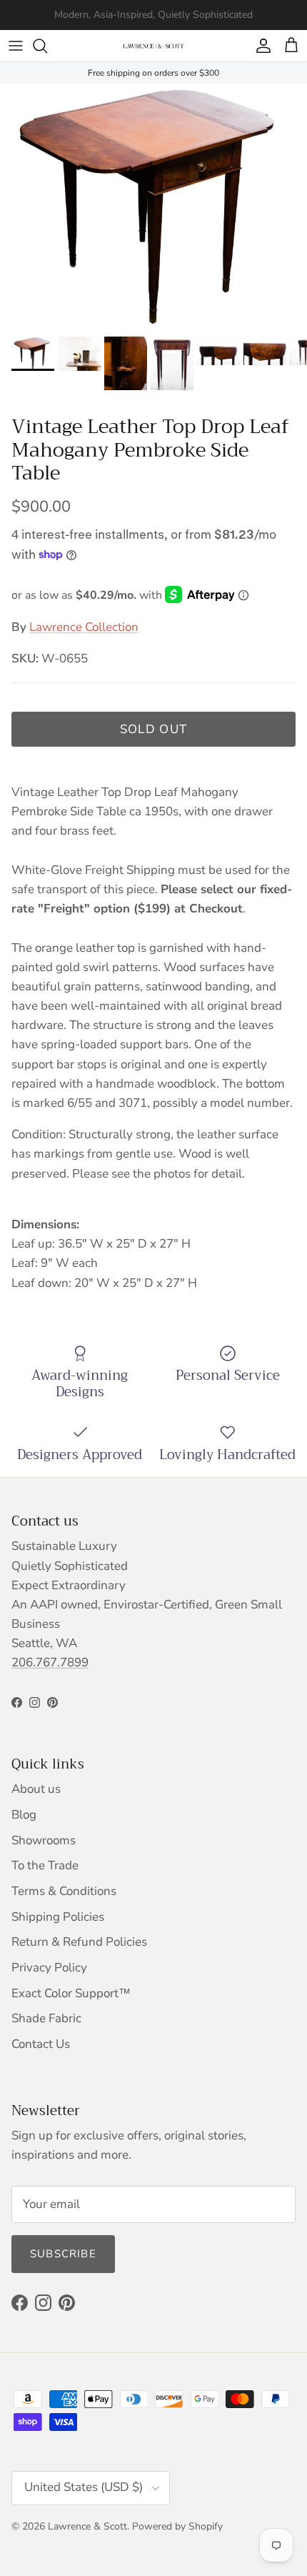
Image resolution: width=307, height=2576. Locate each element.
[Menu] (16, 46)
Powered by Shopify (177, 2526)
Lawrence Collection (84, 627)
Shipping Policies (58, 1917)
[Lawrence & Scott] (153, 46)
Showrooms (44, 1840)
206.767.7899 (50, 1662)
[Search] (47, 46)
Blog (24, 1815)
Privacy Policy (49, 1968)
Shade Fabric (46, 2018)
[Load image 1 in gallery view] (153, 207)
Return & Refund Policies (79, 1942)
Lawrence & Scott (87, 2526)
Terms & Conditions (64, 1891)
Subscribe (63, 2254)
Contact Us (41, 2044)
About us (36, 1789)
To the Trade (45, 1865)
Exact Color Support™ (71, 1993)
